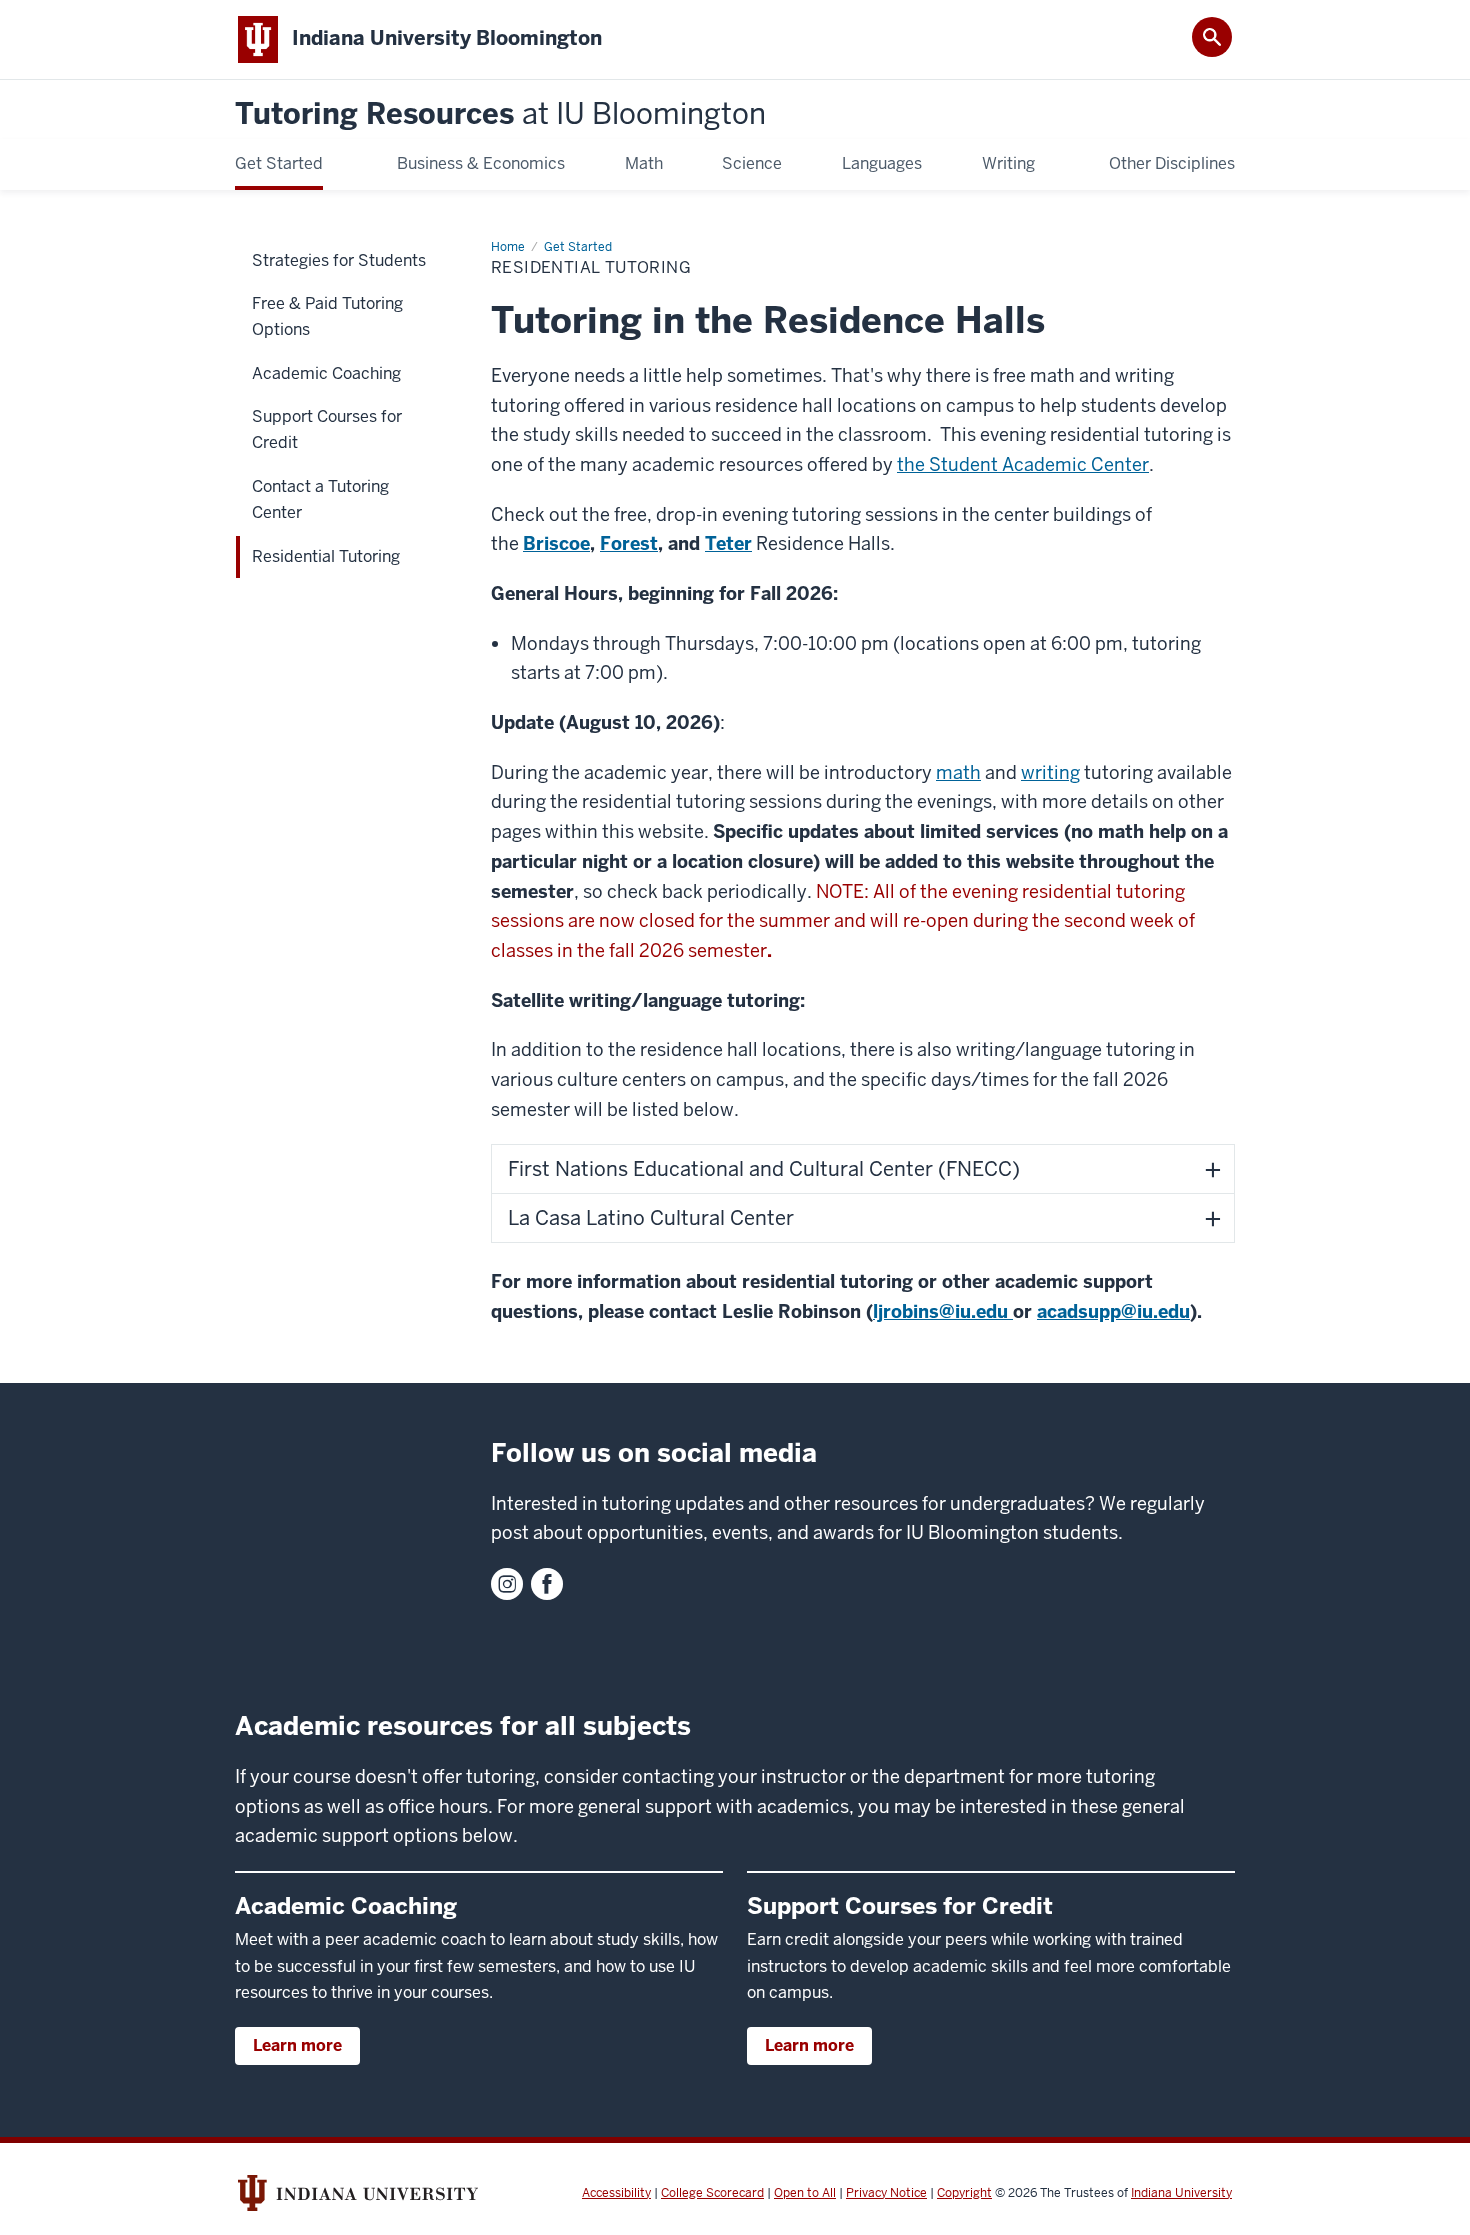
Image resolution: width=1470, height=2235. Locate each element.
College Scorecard (712, 2193)
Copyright (964, 2193)
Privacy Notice (886, 2193)
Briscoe (556, 543)
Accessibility (616, 2193)
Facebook (547, 1584)
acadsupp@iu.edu (1113, 1311)
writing (1050, 772)
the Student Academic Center (1023, 464)
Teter (728, 543)
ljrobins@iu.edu (940, 1311)
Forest (629, 543)
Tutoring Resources (500, 114)
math (958, 772)
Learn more (297, 2045)
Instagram (507, 1584)
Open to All (805, 2193)
